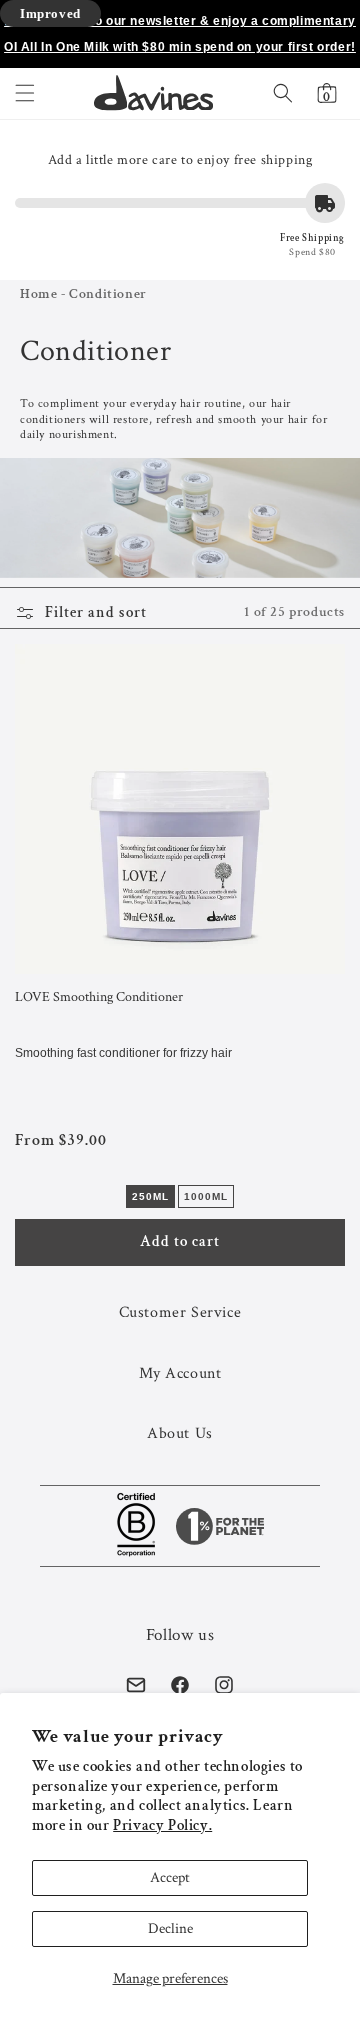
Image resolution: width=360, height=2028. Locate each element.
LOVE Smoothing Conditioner (99, 997)
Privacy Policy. (162, 1825)
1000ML (206, 1196)
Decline (170, 1928)
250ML (150, 1196)
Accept (170, 1877)
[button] (25, 93)
